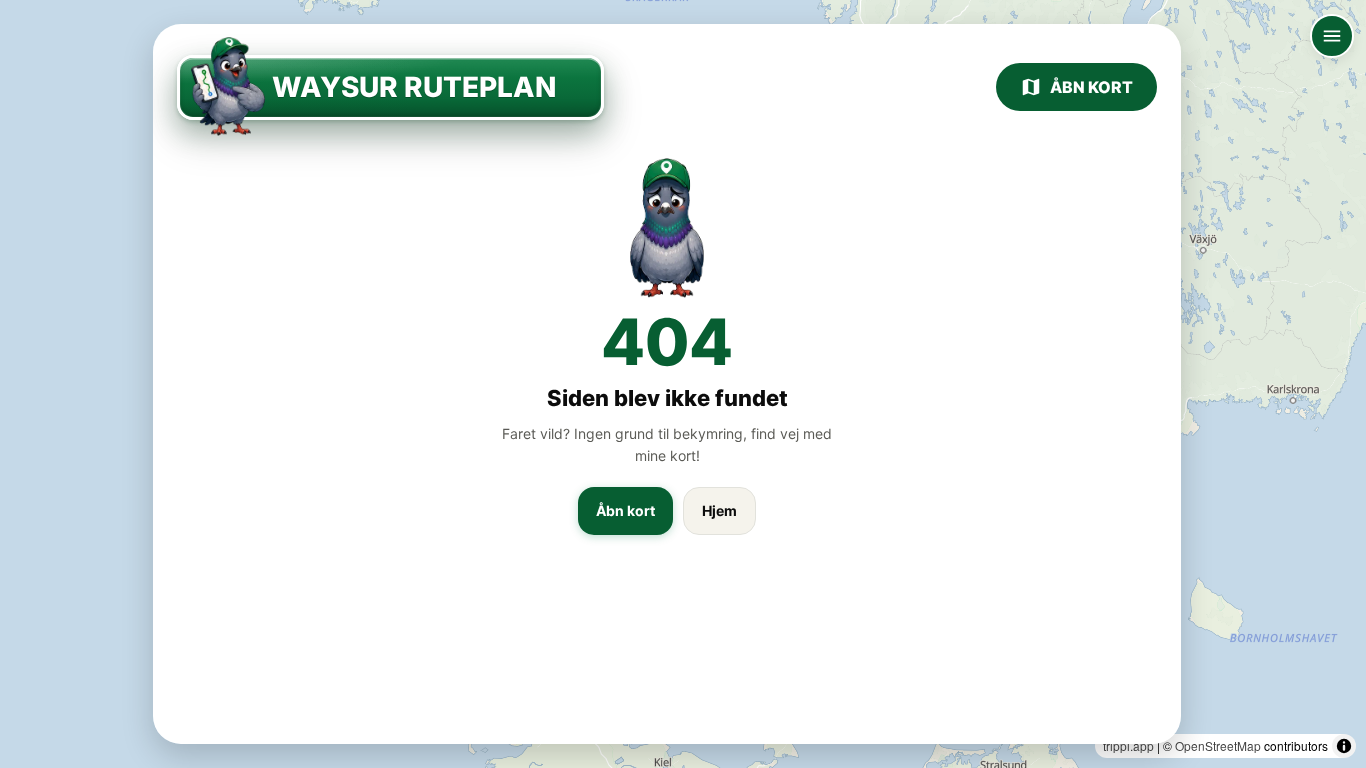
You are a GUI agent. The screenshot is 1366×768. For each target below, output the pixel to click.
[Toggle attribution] (1344, 746)
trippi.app (1128, 745)
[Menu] (1332, 36)
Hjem (719, 510)
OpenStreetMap (1218, 745)
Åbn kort (1091, 87)
